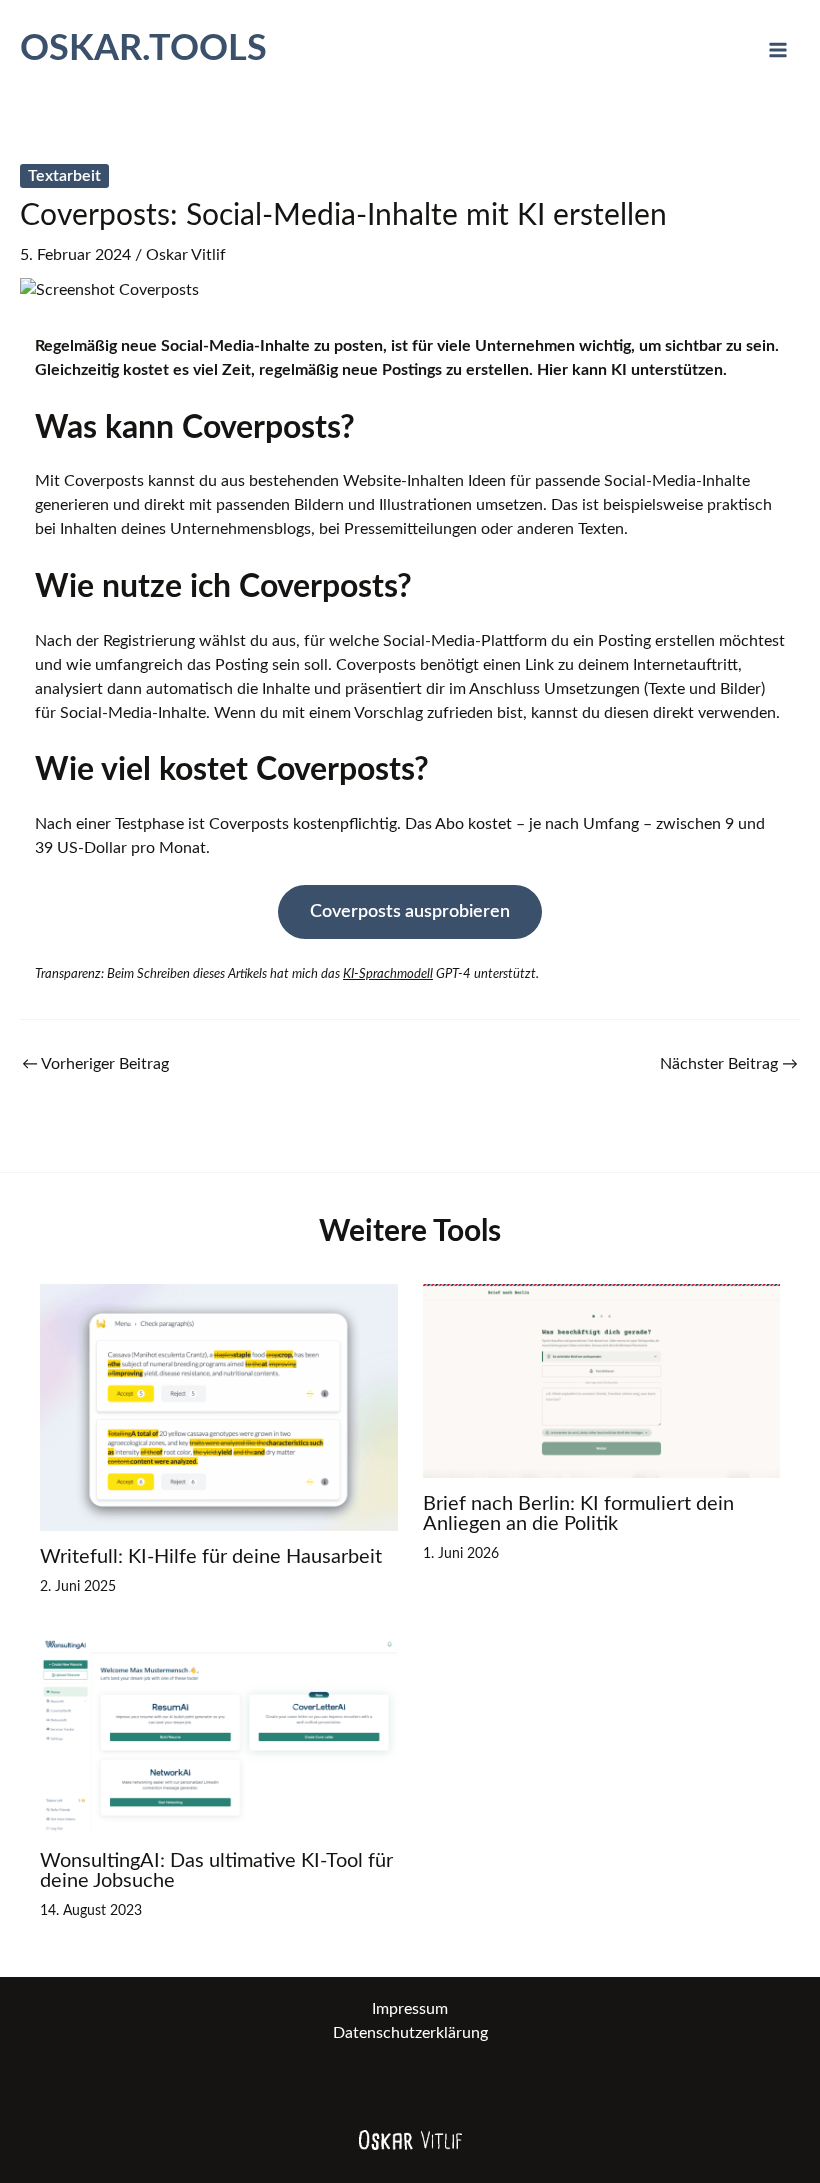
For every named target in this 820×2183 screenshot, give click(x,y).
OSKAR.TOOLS (143, 49)
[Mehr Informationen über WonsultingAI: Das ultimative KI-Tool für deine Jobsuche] (219, 1736)
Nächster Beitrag (729, 1064)
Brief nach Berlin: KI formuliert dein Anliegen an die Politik (578, 1514)
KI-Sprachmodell (388, 974)
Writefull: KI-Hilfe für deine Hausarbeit (211, 1557)
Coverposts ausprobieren (410, 912)
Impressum (410, 2009)
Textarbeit (64, 176)
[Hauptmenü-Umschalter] (778, 50)
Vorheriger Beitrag (95, 1064)
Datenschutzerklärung (410, 2033)
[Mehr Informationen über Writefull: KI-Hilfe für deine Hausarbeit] (219, 1407)
